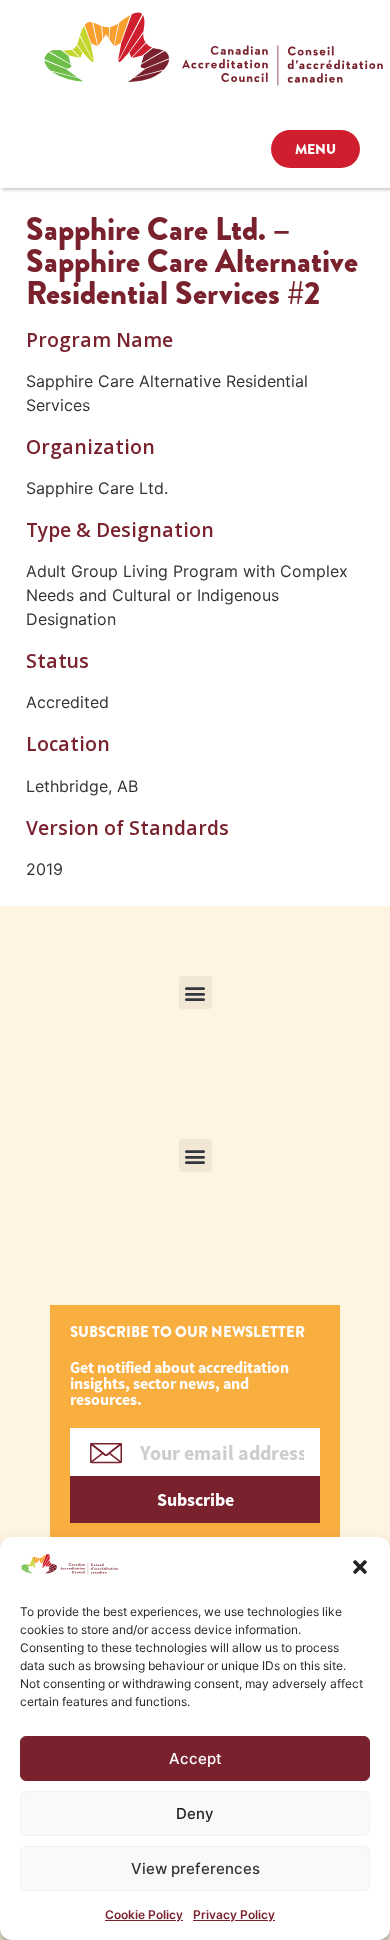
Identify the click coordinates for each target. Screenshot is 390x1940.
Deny (195, 1813)
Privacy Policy (234, 1914)
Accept (195, 1758)
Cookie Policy (144, 1914)
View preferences (195, 1868)
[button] (360, 1567)
